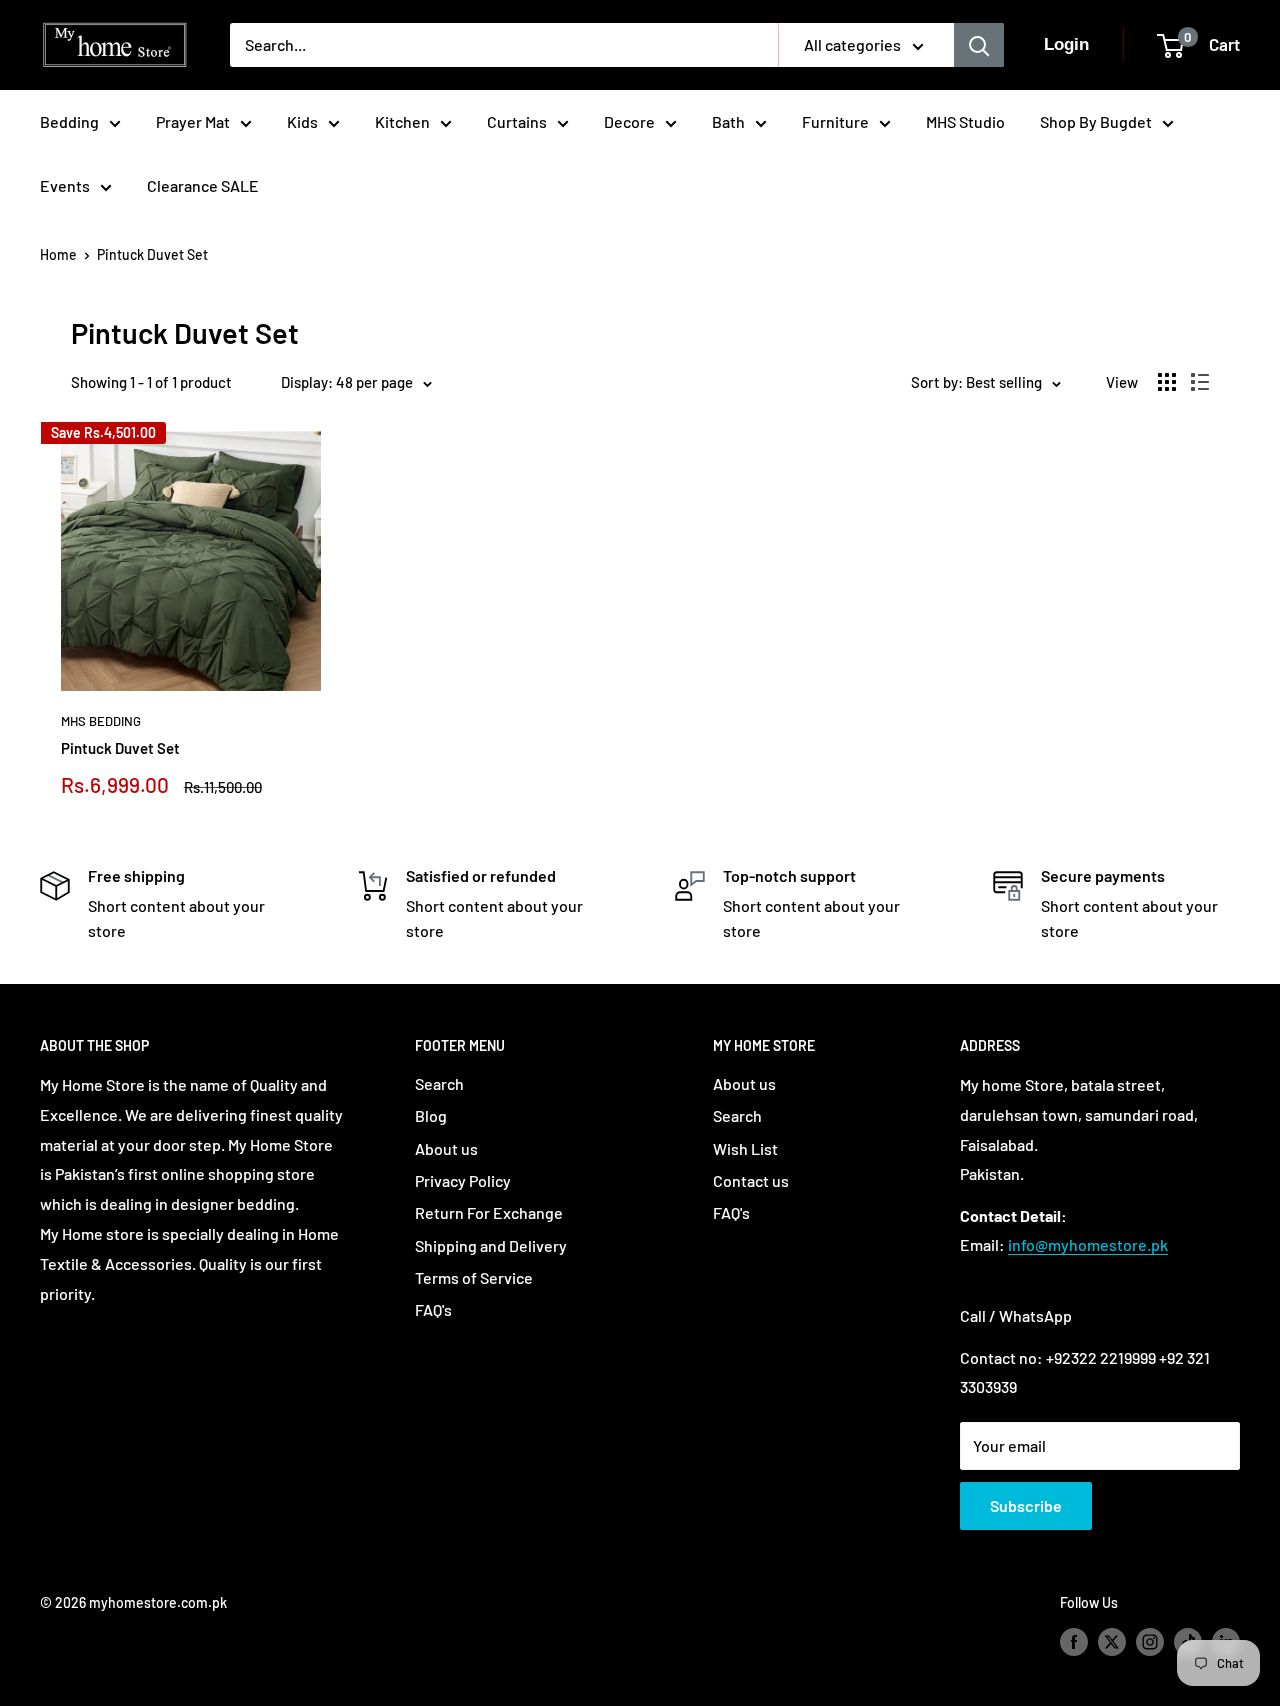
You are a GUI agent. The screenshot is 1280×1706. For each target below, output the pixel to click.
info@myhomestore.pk (1088, 1244)
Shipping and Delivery (491, 1245)
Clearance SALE (203, 185)
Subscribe (1026, 1505)
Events (65, 185)
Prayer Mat (193, 121)
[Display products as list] (1200, 382)
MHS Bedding (101, 721)
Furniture (835, 121)
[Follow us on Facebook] (1074, 1642)
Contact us (751, 1180)
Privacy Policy (463, 1180)
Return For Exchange (489, 1212)
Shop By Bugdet (1096, 121)
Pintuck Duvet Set (152, 254)
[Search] (979, 45)
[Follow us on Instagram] (1150, 1642)
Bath (728, 121)
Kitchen (402, 121)
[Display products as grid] (1167, 382)
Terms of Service (474, 1277)
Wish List (745, 1148)
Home (58, 254)
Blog (431, 1115)
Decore (629, 121)
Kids (302, 121)
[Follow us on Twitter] (1112, 1642)
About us (446, 1148)
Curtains (517, 121)
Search (439, 1083)
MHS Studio (965, 121)
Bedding (69, 121)
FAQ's (433, 1309)
